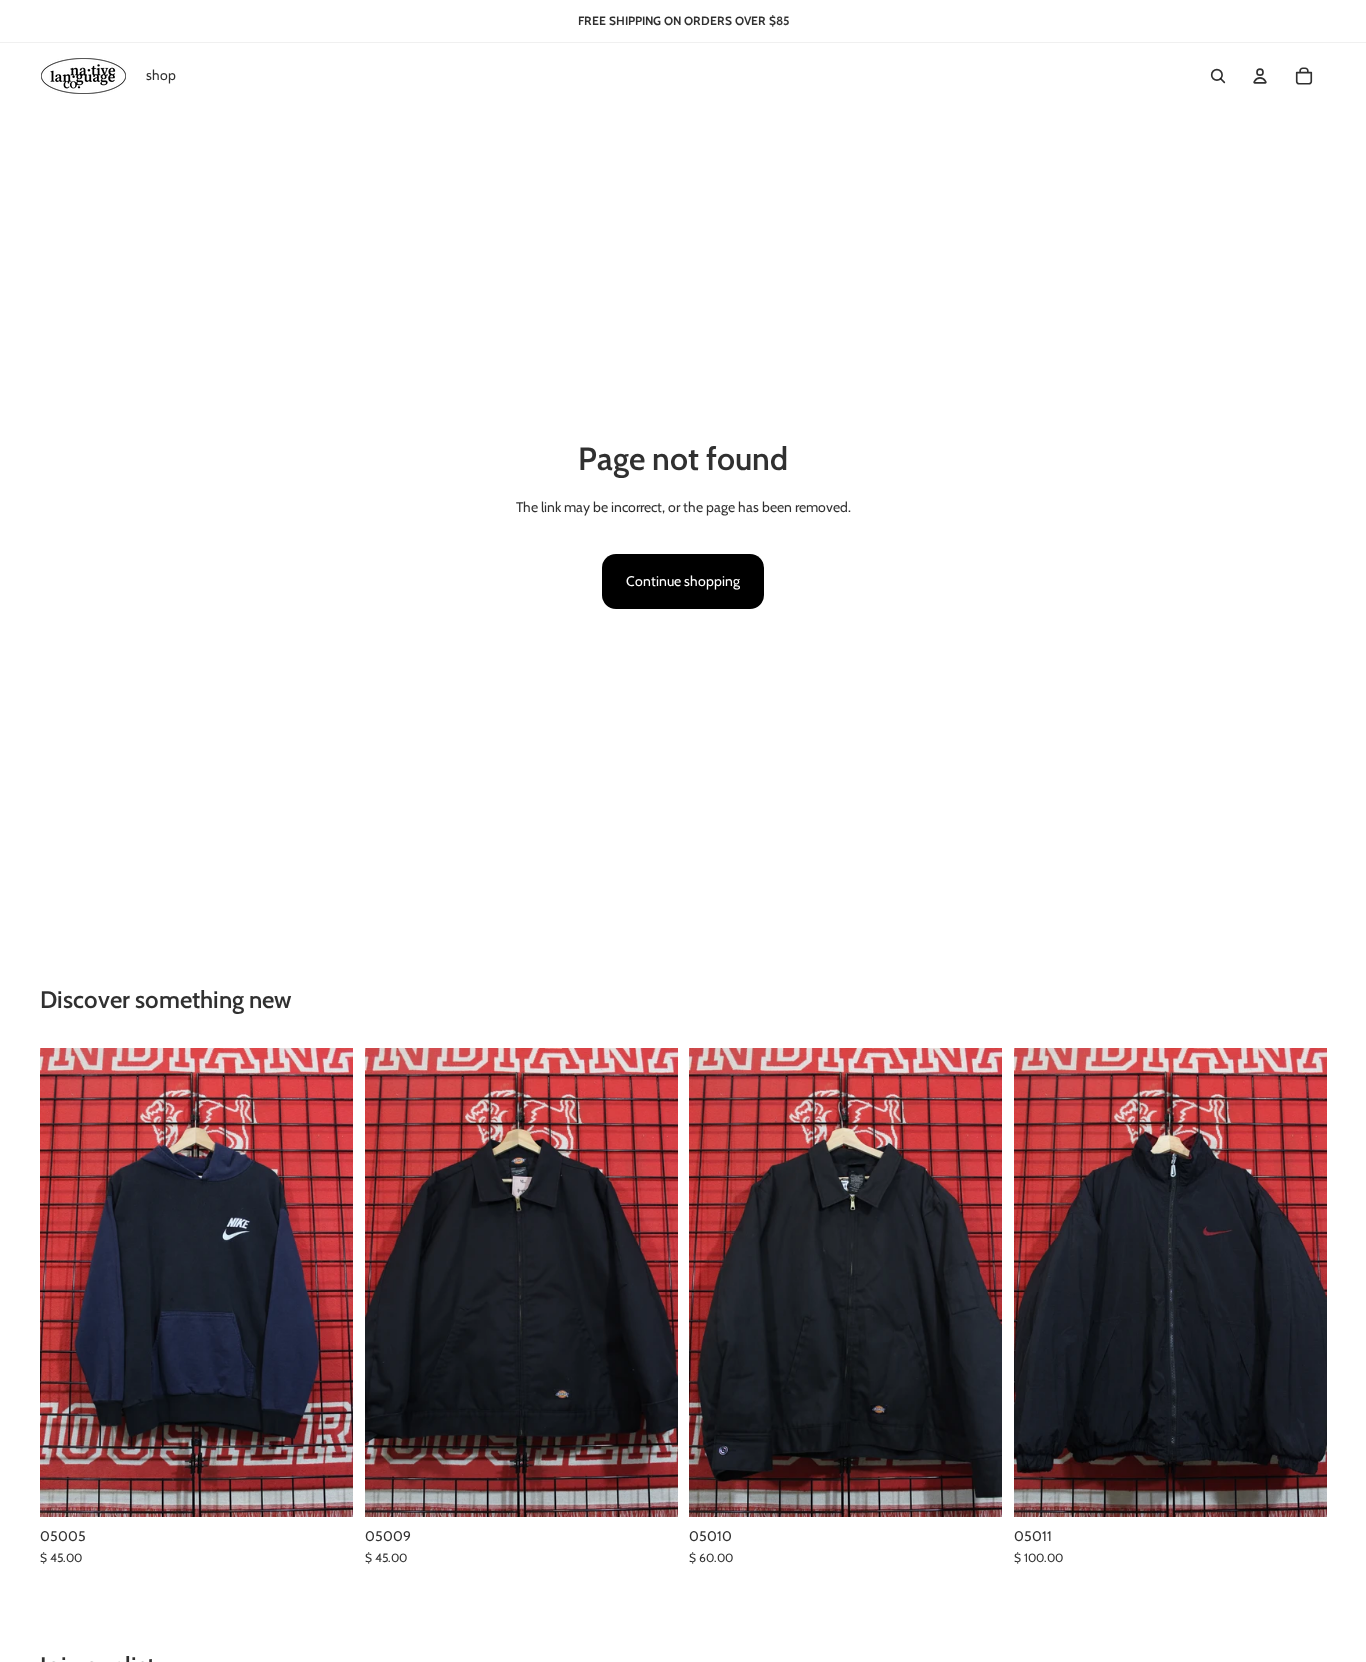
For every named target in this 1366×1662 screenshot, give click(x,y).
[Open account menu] (1260, 76)
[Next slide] (1296, 1283)
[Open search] (1218, 76)
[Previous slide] (1044, 1283)
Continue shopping (683, 581)
